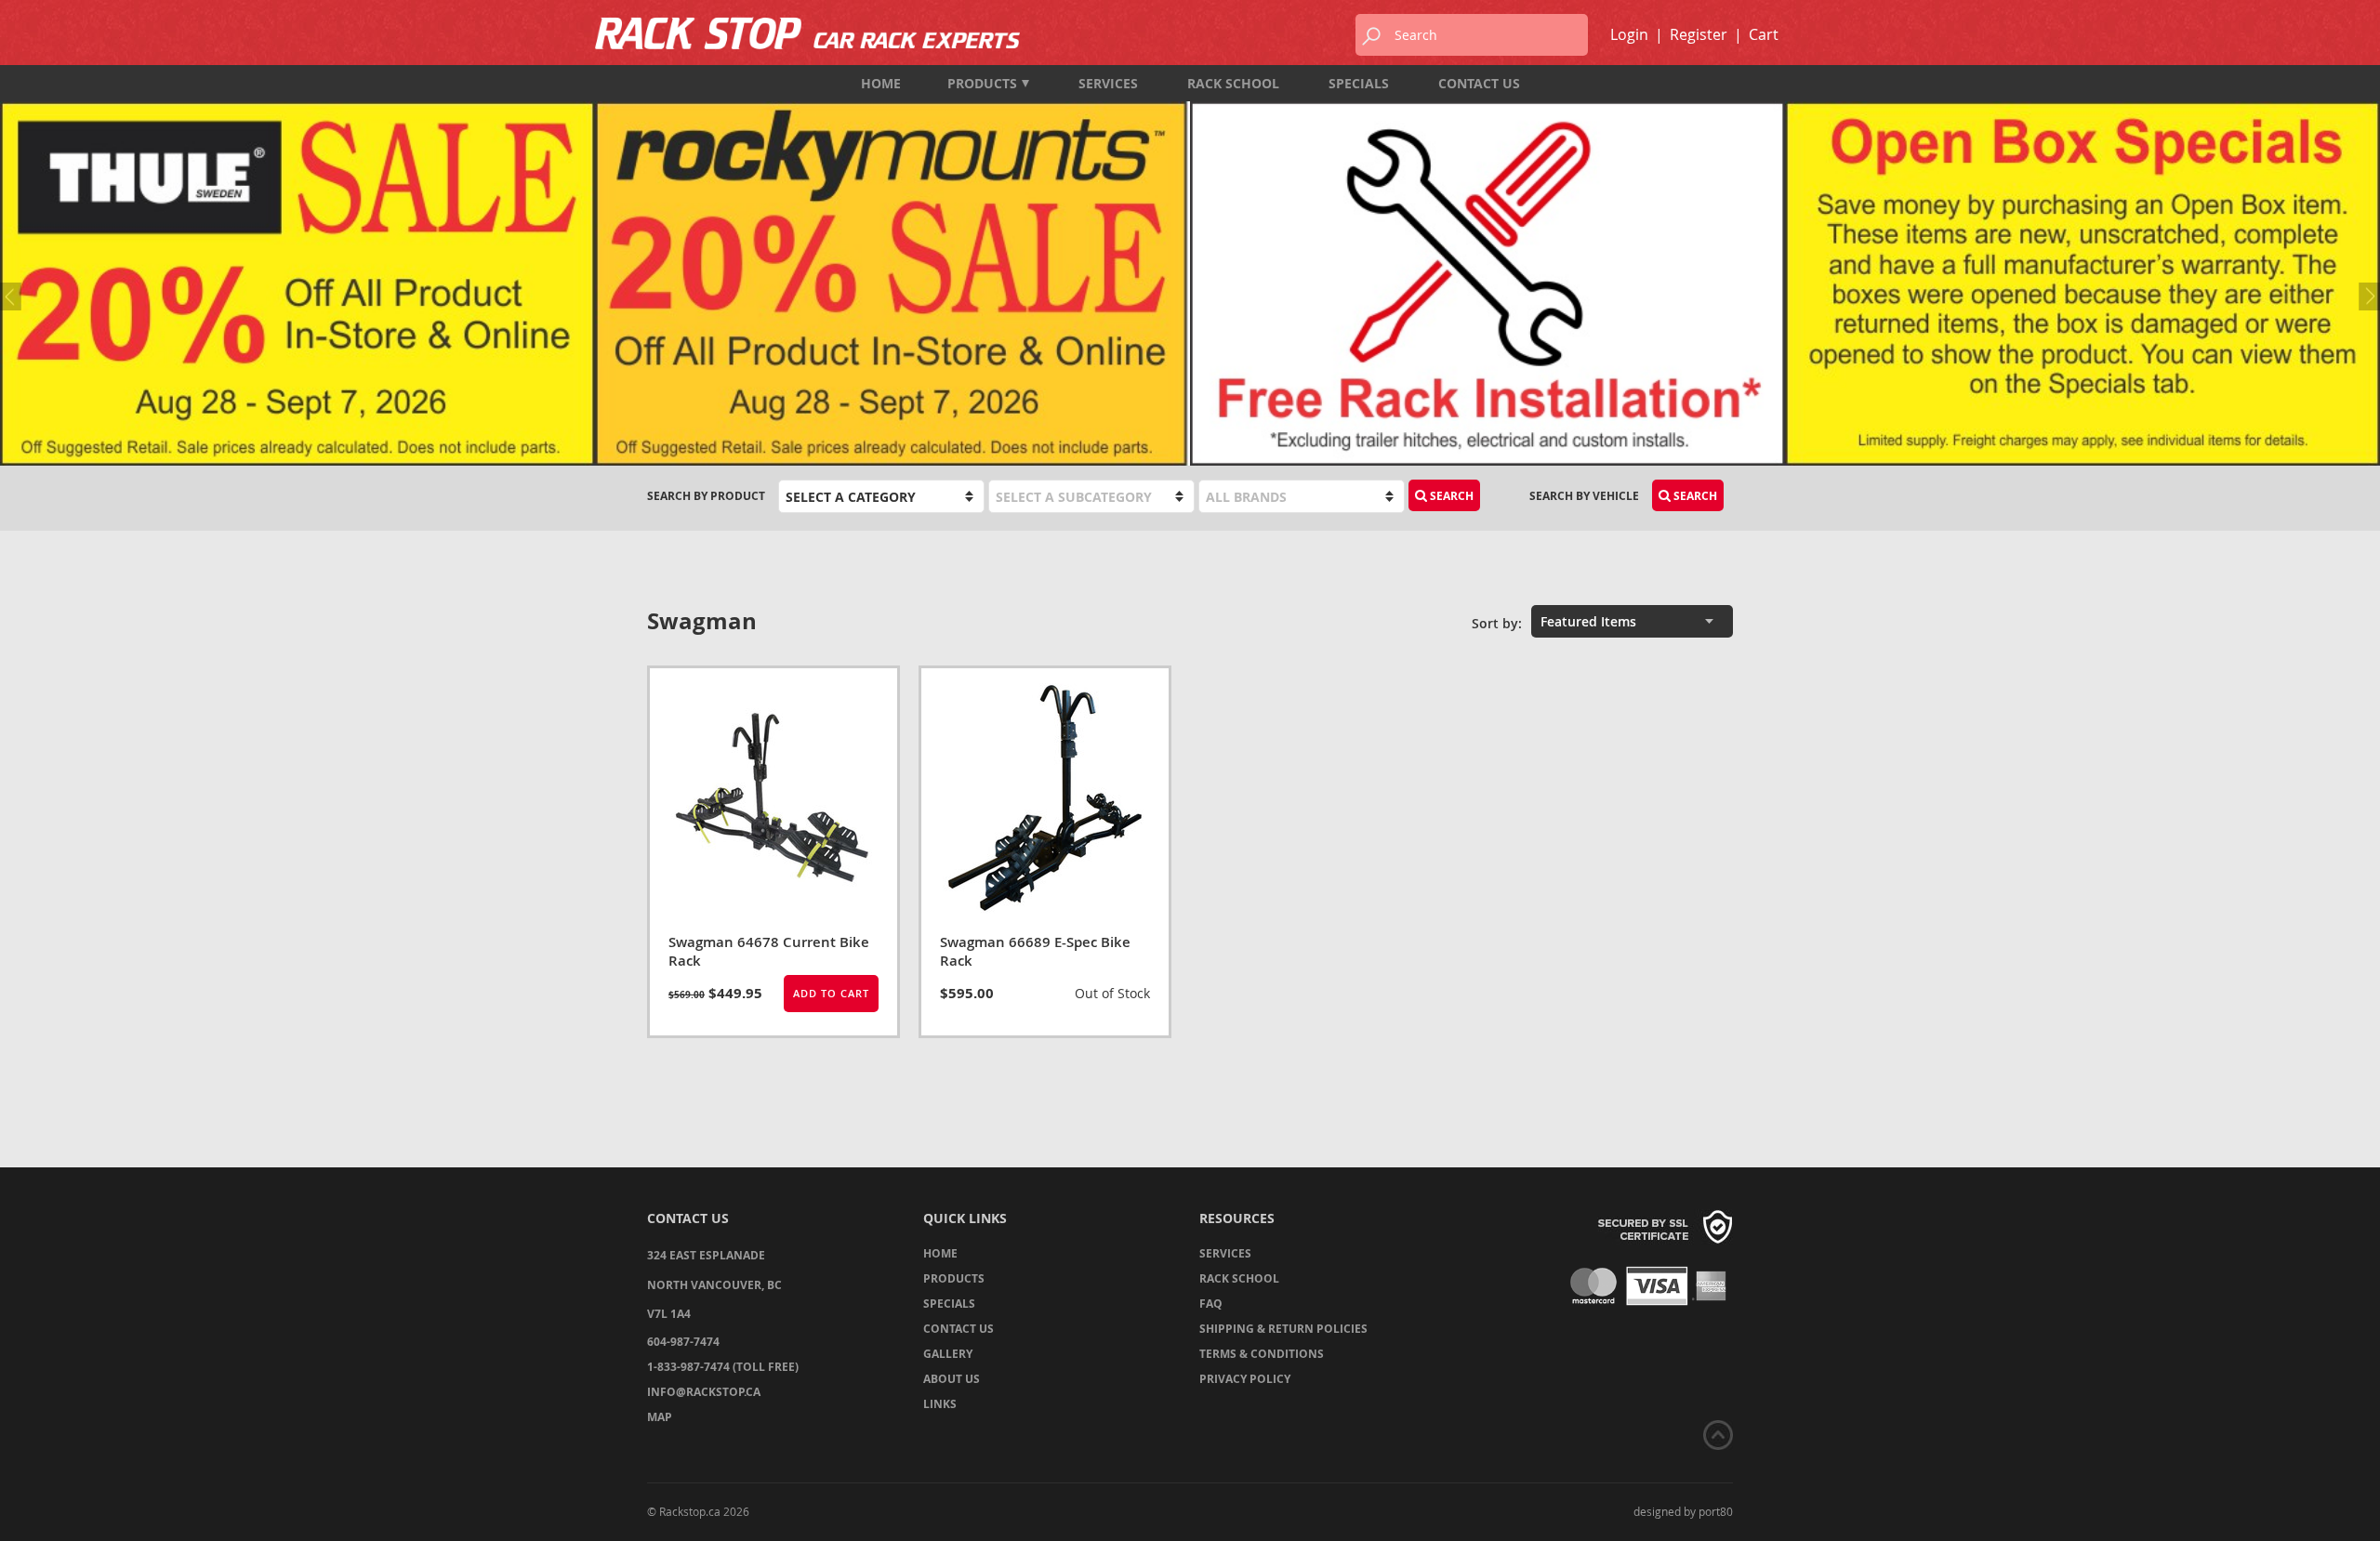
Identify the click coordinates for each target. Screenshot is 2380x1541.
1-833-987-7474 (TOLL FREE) (723, 1367)
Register (1699, 34)
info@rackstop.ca (704, 1392)
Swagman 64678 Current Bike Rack (769, 951)
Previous (14, 296)
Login (1629, 34)
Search (1694, 496)
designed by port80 (1683, 1511)
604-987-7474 (683, 1342)
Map (660, 1417)
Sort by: (1497, 623)
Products (982, 83)
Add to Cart (831, 993)
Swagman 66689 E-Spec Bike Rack (1035, 951)
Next (2366, 296)
